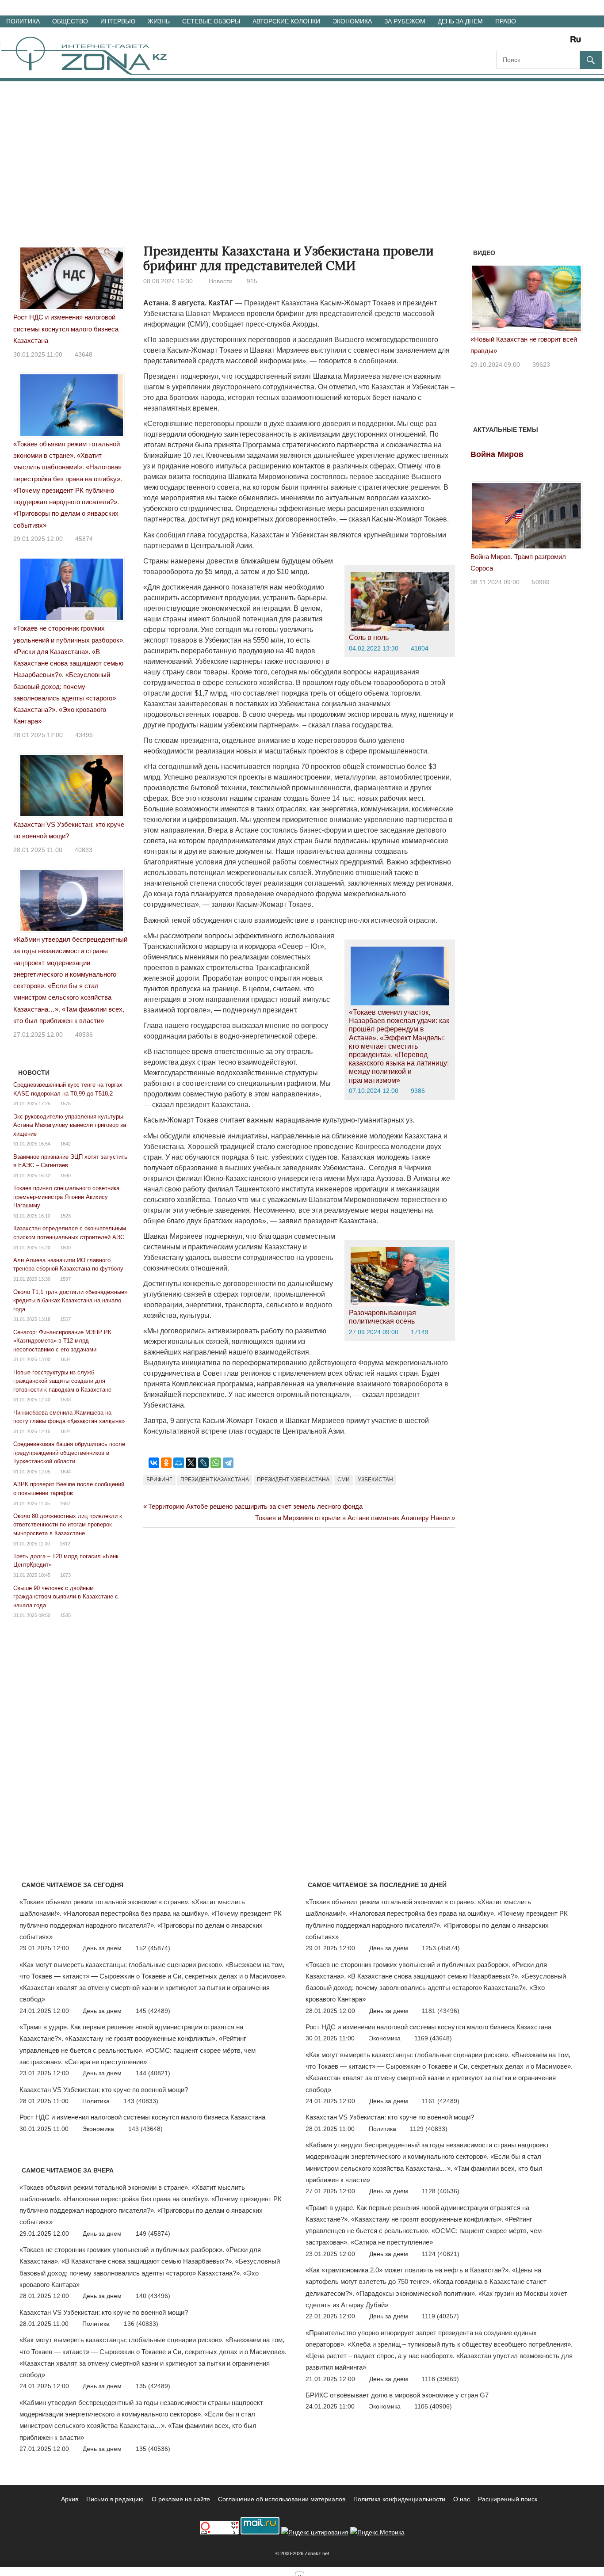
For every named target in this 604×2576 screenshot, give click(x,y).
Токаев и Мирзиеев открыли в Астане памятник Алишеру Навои (352, 1518)
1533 (65, 1400)
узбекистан (375, 1480)
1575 (65, 1103)
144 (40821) (153, 2073)
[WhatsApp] (216, 1463)
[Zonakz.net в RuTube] (578, 42)
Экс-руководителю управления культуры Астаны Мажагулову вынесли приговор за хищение (70, 1125)
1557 (65, 1319)
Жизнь (159, 21)
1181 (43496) (441, 2011)
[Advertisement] (302, 148)
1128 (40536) (441, 2191)
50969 (541, 582)
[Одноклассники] (166, 1463)
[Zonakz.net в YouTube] (527, 42)
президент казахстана (215, 1480)
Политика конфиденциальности (399, 2499)
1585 (65, 1615)
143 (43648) (145, 2129)
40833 (84, 850)
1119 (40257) (440, 2316)
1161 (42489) (441, 2101)
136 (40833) (141, 2324)
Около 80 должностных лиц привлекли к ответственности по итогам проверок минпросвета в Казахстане (68, 1525)
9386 (418, 1091)
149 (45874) (153, 2234)
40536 (84, 1035)
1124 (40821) (441, 2254)
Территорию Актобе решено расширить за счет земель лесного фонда (255, 1506)
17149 (420, 1332)
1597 (65, 1279)
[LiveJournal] (203, 1463)
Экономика (352, 21)
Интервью (118, 21)
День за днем (460, 21)
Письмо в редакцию (115, 2499)
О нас (462, 2499)
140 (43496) (153, 2296)
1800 (65, 1248)
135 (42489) (153, 2386)
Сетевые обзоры (211, 21)
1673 (65, 1575)
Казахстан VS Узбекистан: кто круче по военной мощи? (104, 2090)
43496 (84, 735)
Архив (70, 2499)
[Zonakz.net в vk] (564, 42)
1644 (65, 1472)
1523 (65, 1216)
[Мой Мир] (179, 1463)
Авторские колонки (286, 21)
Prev (482, 302)
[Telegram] (228, 1463)
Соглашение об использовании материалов (282, 2499)
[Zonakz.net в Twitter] (502, 42)
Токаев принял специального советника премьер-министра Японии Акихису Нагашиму (66, 1197)
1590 (65, 1176)
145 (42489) (153, 2011)
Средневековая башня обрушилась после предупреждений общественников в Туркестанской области (69, 1453)
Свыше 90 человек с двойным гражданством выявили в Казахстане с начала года (66, 1597)
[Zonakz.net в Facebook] (515, 42)
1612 (65, 1544)
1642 (65, 1144)
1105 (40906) (433, 2406)
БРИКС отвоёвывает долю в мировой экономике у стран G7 (397, 2395)
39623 (541, 365)
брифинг (159, 1480)
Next (571, 302)
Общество (70, 21)
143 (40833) (141, 2101)
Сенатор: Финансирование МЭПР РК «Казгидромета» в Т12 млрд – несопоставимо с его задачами (62, 1341)
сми (344, 1480)
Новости (221, 281)
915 (252, 281)
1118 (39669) (440, 2379)
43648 (84, 354)
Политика (23, 21)
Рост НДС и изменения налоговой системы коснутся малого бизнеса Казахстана (66, 329)
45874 (84, 539)
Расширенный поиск (508, 2499)
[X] (191, 1463)
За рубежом (405, 21)
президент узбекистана (293, 1480)
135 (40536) (153, 2449)
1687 (65, 1503)
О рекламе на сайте (181, 2499)
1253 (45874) (441, 1948)
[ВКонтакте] (154, 1463)
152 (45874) (153, 1948)
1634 (65, 1359)
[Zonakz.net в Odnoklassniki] (552, 42)
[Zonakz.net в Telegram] (539, 42)
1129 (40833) (429, 2129)
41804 (420, 648)
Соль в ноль (369, 637)
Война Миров (497, 454)
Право (506, 21)
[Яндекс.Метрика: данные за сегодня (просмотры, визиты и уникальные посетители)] (377, 2532)
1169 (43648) (433, 2038)
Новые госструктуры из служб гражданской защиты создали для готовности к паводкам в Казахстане (62, 1381)
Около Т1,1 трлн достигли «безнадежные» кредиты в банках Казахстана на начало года (70, 1301)
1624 (65, 1431)
